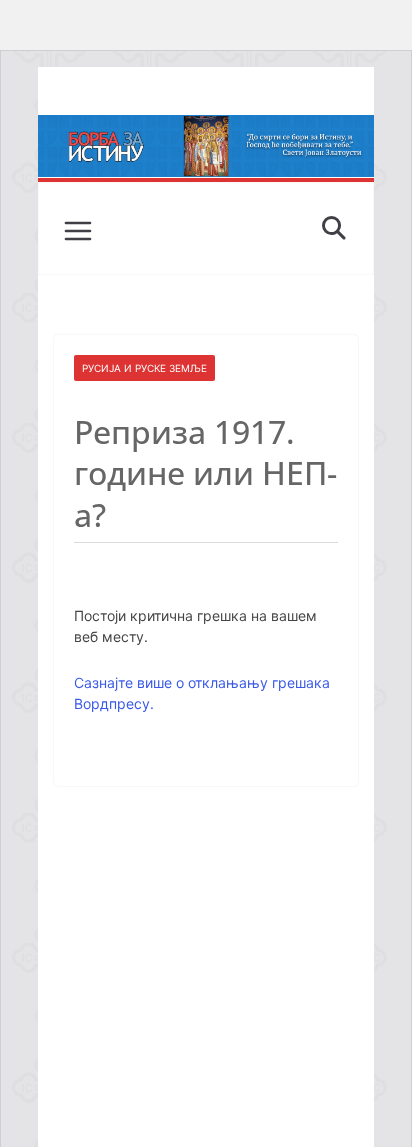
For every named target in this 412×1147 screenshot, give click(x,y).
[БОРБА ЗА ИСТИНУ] (206, 129)
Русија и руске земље (144, 368)
